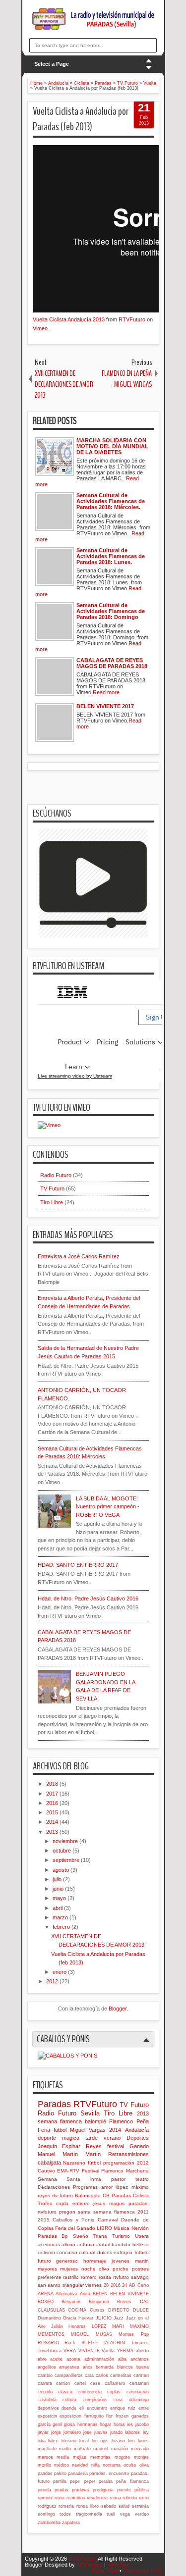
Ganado (139, 2146)
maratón (120, 2449)
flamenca (71, 2121)
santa (84, 2212)
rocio (144, 2498)
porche (121, 2269)
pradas (62, 2490)
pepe (75, 2481)
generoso (67, 2261)
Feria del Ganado (75, 2228)
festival (116, 2146)
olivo (104, 2269)
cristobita (47, 2400)
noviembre (66, 1841)
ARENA (46, 2294)
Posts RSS (105, 2571)
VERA (70, 2351)
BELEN (100, 2294)
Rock (70, 2343)
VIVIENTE (89, 2351)
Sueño (81, 2236)
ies (130, 2424)
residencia (97, 2498)
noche (89, 2269)
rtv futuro (62, 2195)
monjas (141, 2457)
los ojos (100, 2441)
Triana (100, 2236)
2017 (53, 1794)
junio (59, 1889)
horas (119, 2424)
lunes (143, 2441)
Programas (85, 2187)
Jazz (119, 2318)
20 (106, 2285)
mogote (122, 2457)
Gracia (70, 2318)
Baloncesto (88, 2195)
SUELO (89, 2343)
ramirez (45, 2498)
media (63, 2457)
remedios (76, 2498)
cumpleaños (95, 2400)
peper (90, 2481)
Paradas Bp (53, 2236)
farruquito (94, 2416)
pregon (67, 2212)
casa (95, 2383)
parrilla (60, 2481)
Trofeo (45, 2203)
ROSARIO (48, 2343)
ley (146, 2432)
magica (71, 2138)
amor (107, 2187)
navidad (80, 2465)
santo (54, 2285)
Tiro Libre (52, 1202)
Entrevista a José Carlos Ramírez (79, 1256)
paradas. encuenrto (109, 2473)
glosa (69, 2424)
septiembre (67, 1860)
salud (124, 2506)
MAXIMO (139, 2326)
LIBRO (104, 2228)
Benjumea (99, 2302)
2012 (53, 1981)
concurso (67, 2252)
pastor (118, 2179)
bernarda (105, 2367)
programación (119, 2163)
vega (125, 2514)
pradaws (81, 2490)
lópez (122, 2187)
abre (42, 2359)
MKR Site (118, 2565)
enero (60, 1972)
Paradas (54, 2104)
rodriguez (47, 2506)
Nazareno (74, 2163)
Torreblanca (50, 2351)
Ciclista (141, 2195)
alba (122, 2359)
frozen (122, 2416)
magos (117, 2203)
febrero (62, 1927)
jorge (56, 2432)
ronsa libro (88, 2506)
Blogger (118, 2009)
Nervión (140, 2228)
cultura (69, 2400)
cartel (80, 2383)
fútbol (94, 2163)
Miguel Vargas (88, 2130)
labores (132, 2432)
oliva (144, 2465)
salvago (140, 2277)
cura (118, 2400)
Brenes (124, 2302)
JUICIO (104, 2318)
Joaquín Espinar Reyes (70, 2146)
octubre (62, 1851)
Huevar (86, 2318)
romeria (66, 2506)
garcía (44, 2424)
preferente (50, 2277)
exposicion (70, 2416)
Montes (126, 2334)
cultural (87, 2252)
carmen (141, 2375)
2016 (53, 1803)
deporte (47, 2138)
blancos (125, 2367)
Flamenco (121, 2121)
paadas (45, 2473)
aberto (142, 2351)
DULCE (141, 2310)
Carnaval (108, 2220)
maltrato (82, 2449)
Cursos (97, 2310)
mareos (45, 2457)
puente (124, 2490)
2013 (53, 1832)
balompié (95, 2121)
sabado (109, 2506)
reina (60, 2498)
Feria (44, 2130)
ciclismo (46, 2252)
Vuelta (108, 2351)
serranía (140, 2506)
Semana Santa (59, 2179)
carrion (63, 2383)
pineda (44, 2490)
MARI (118, 2326)
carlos (102, 2375)
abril (58, 1908)
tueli (111, 2514)
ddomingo (139, 2400)
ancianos (140, 2359)
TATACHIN (114, 2343)
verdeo (142, 2514)
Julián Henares (68, 2326)
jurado (116, 2432)
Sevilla (90, 2113)
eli (82, 2408)
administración (99, 2359)
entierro (81, 2203)
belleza (141, 2244)
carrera (45, 2383)
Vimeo (40, 328)
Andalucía (137, 2130)
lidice (53, 2441)
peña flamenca (132, 2481)
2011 (143, 2212)
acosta (73, 2359)
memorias (100, 2457)
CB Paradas (117, 2195)
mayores (47, 2269)
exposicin (47, 2416)
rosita (105, 2277)
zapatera (71, 2523)
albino (68, 2244)
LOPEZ (99, 2326)
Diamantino (49, 2318)
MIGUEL (80, 2334)
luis (131, 2441)
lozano (118, 2441)
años (88, 2367)
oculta (130, 2465)
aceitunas (49, 2244)
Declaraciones (54, 2187)
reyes (44, 2195)
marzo (61, 1917)
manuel (101, 2449)
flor (109, 2416)
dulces (105, 2252)
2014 (53, 1822)
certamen (139, 2383)
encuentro (97, 2408)
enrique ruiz (123, 2408)
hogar (105, 2424)
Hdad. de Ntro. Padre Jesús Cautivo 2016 (88, 1598)
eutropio (123, 2252)
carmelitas (121, 2375)
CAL (144, 2302)
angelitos (47, 2367)
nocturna (112, 2465)
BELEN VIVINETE (129, 2294)
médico (62, 2465)
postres (140, 2269)
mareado (140, 2449)
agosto (62, 1870)
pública (142, 2490)
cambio (45, 2375)
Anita (85, 2294)
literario (69, 2441)
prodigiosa (103, 2490)
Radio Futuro (56, 1175)
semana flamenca (114, 2212)
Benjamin (71, 2302)
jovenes (121, 2261)
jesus (99, 2203)
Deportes (138, 2138)
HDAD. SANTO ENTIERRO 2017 (78, 1565)
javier (43, 2432)
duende (69, 2408)
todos (65, 2514)
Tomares (140, 2343)
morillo (44, 2465)
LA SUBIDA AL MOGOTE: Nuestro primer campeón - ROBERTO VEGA (108, 1507)
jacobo (142, 2424)
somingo (46, 2514)
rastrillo (71, 2277)
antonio (86, 2244)
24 (124, 2285)
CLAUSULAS (51, 2310)
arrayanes (69, 2367)
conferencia (90, 2392)
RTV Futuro (83, 2559)
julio (58, 1879)
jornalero (72, 2432)
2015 (53, 1812)
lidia (42, 2441)
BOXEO (46, 2302)
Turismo (121, 2236)
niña (95, 2465)
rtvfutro (121, 2277)
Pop (145, 2334)
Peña (143, 2121)
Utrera (142, 2236)
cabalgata (49, 2163)
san (42, 2285)
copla (62, 2203)
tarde (92, 2138)
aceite (56, 2359)
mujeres (69, 2269)
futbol (60, 2130)
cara (89, 2375)
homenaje (95, 2261)
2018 (53, 1784)
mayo (60, 1898)
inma (96, 2179)
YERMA (125, 2351)
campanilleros (69, 2375)
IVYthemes (90, 2565)
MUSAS (104, 2334)
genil (57, 2424)
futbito (142, 2252)
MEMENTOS (51, 2334)
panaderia (78, 2473)
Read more (106, 692)
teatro (142, 2179)
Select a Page (52, 64)
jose (88, 2432)
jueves (101, 2432)
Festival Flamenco (103, 2171)
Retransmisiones (128, 2154)
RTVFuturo (132, 319)
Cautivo (46, 2171)
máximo (140, 2187)
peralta (106, 2481)
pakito (60, 2473)
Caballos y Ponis (73, 2220)
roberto (130, 2498)
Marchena (137, 2171)
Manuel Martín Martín (69, 2154)
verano (112, 2138)
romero (89, 2277)
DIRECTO (119, 2310)
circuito (45, 2392)
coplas (114, 2392)
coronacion (138, 2392)
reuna (115, 2498)
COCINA (77, 2310)
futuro (44, 2261)
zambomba (49, 2523)
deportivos (48, 2408)
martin (142, 2261)
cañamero (115, 2383)
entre (144, 2408)
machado (47, 2449)
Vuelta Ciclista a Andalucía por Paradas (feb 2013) (81, 119)
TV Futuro (52, 1188)
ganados (140, 2416)
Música (122, 2228)
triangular (73, 2285)
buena (143, 2367)
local (84, 2441)
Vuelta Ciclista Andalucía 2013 (69, 319)
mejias (80, 2457)
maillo (65, 2449)
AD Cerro (139, 2285)
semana (47, 2121)
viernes (93, 2285)
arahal (103, 2244)
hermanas (88, 2424)
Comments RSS (142, 2571)
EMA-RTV (68, 2171)
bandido (121, 2244)
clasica (65, 2392)
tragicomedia (89, 2514)
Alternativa (66, 2294)
